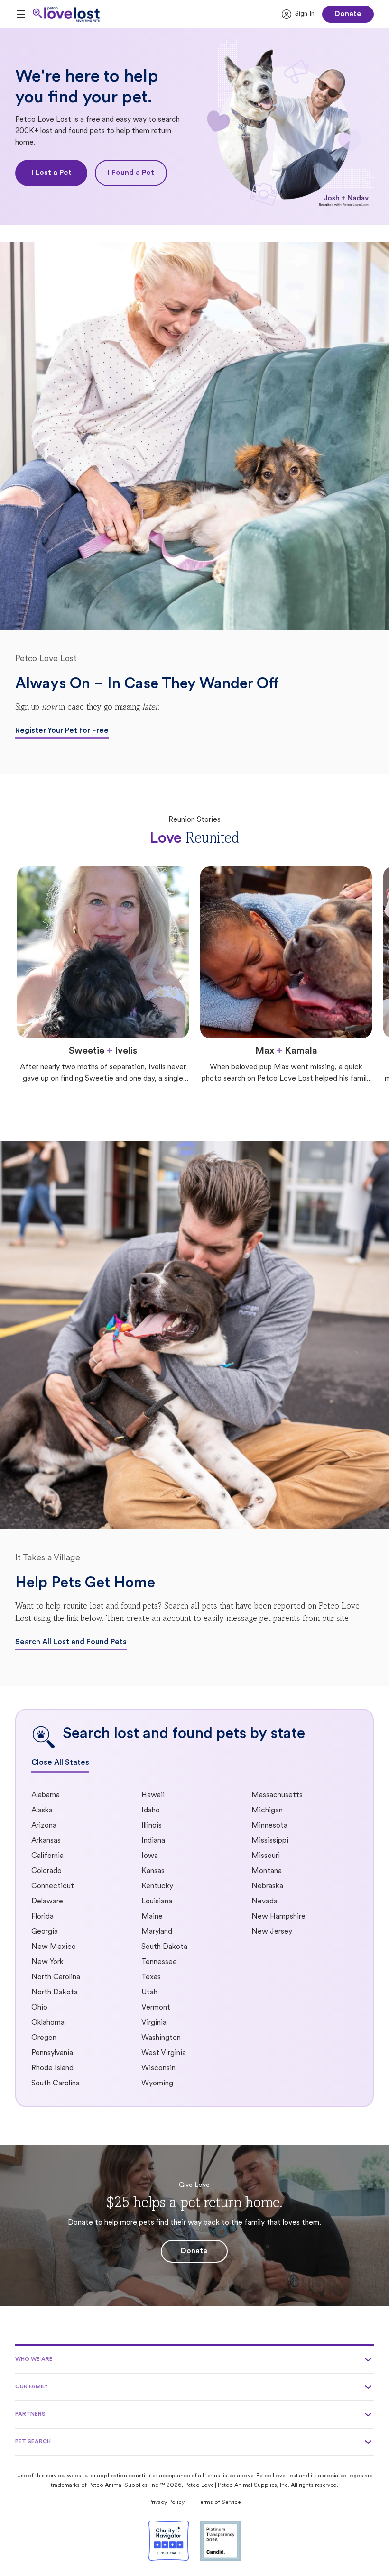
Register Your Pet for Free (62, 731)
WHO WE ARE (34, 2359)
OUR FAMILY (32, 2387)
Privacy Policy (167, 2503)
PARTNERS (30, 2414)
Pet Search (33, 2442)
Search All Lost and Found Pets (71, 1642)
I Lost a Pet (51, 173)
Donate (348, 14)
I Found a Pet (131, 173)
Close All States (60, 1763)
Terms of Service (219, 2503)
